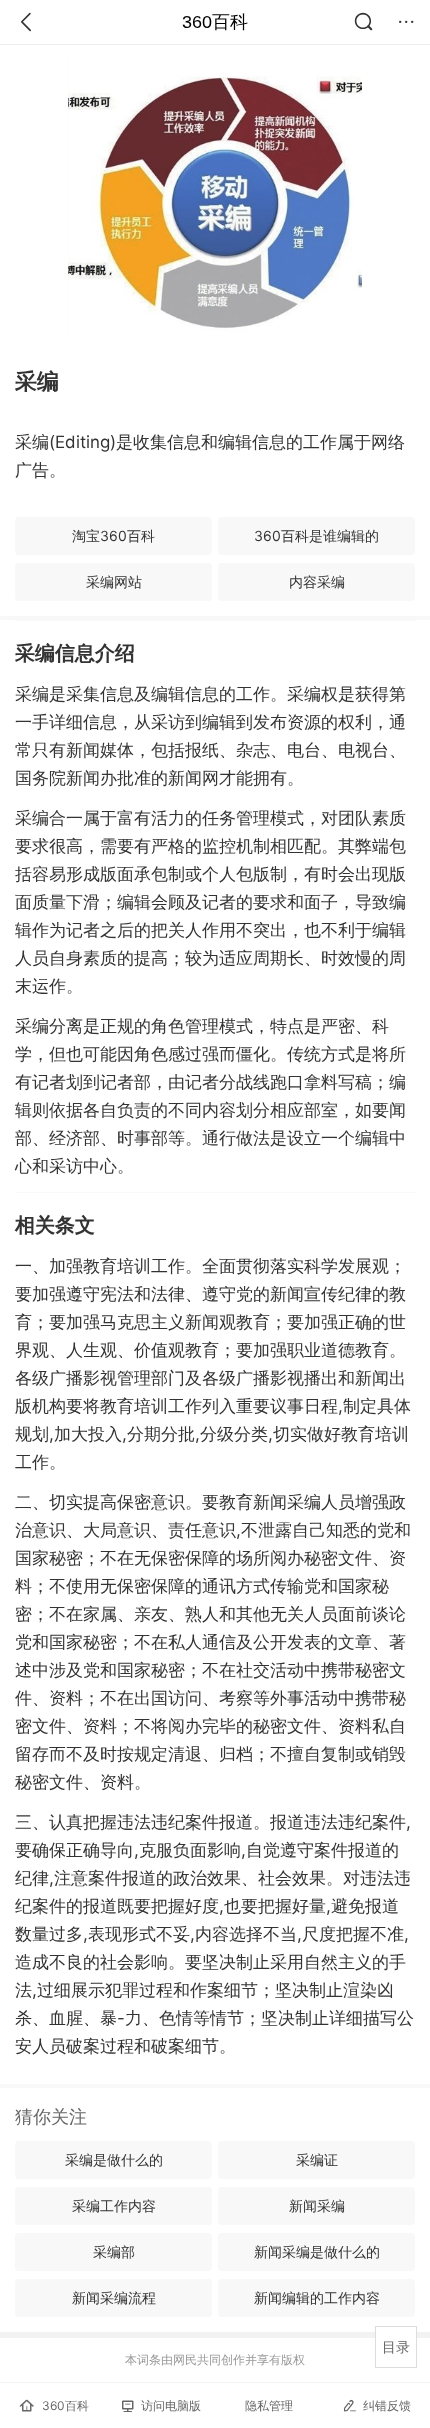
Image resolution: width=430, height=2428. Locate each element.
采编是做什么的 (114, 2159)
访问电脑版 (171, 2405)
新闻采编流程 (114, 2297)
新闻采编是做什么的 (317, 2251)
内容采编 (317, 581)
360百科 (215, 22)
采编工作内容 (114, 2205)
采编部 (114, 2251)
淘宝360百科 (113, 535)
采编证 (317, 2159)
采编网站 (114, 581)
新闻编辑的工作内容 (317, 2297)
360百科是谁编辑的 (316, 535)
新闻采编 (317, 2205)
